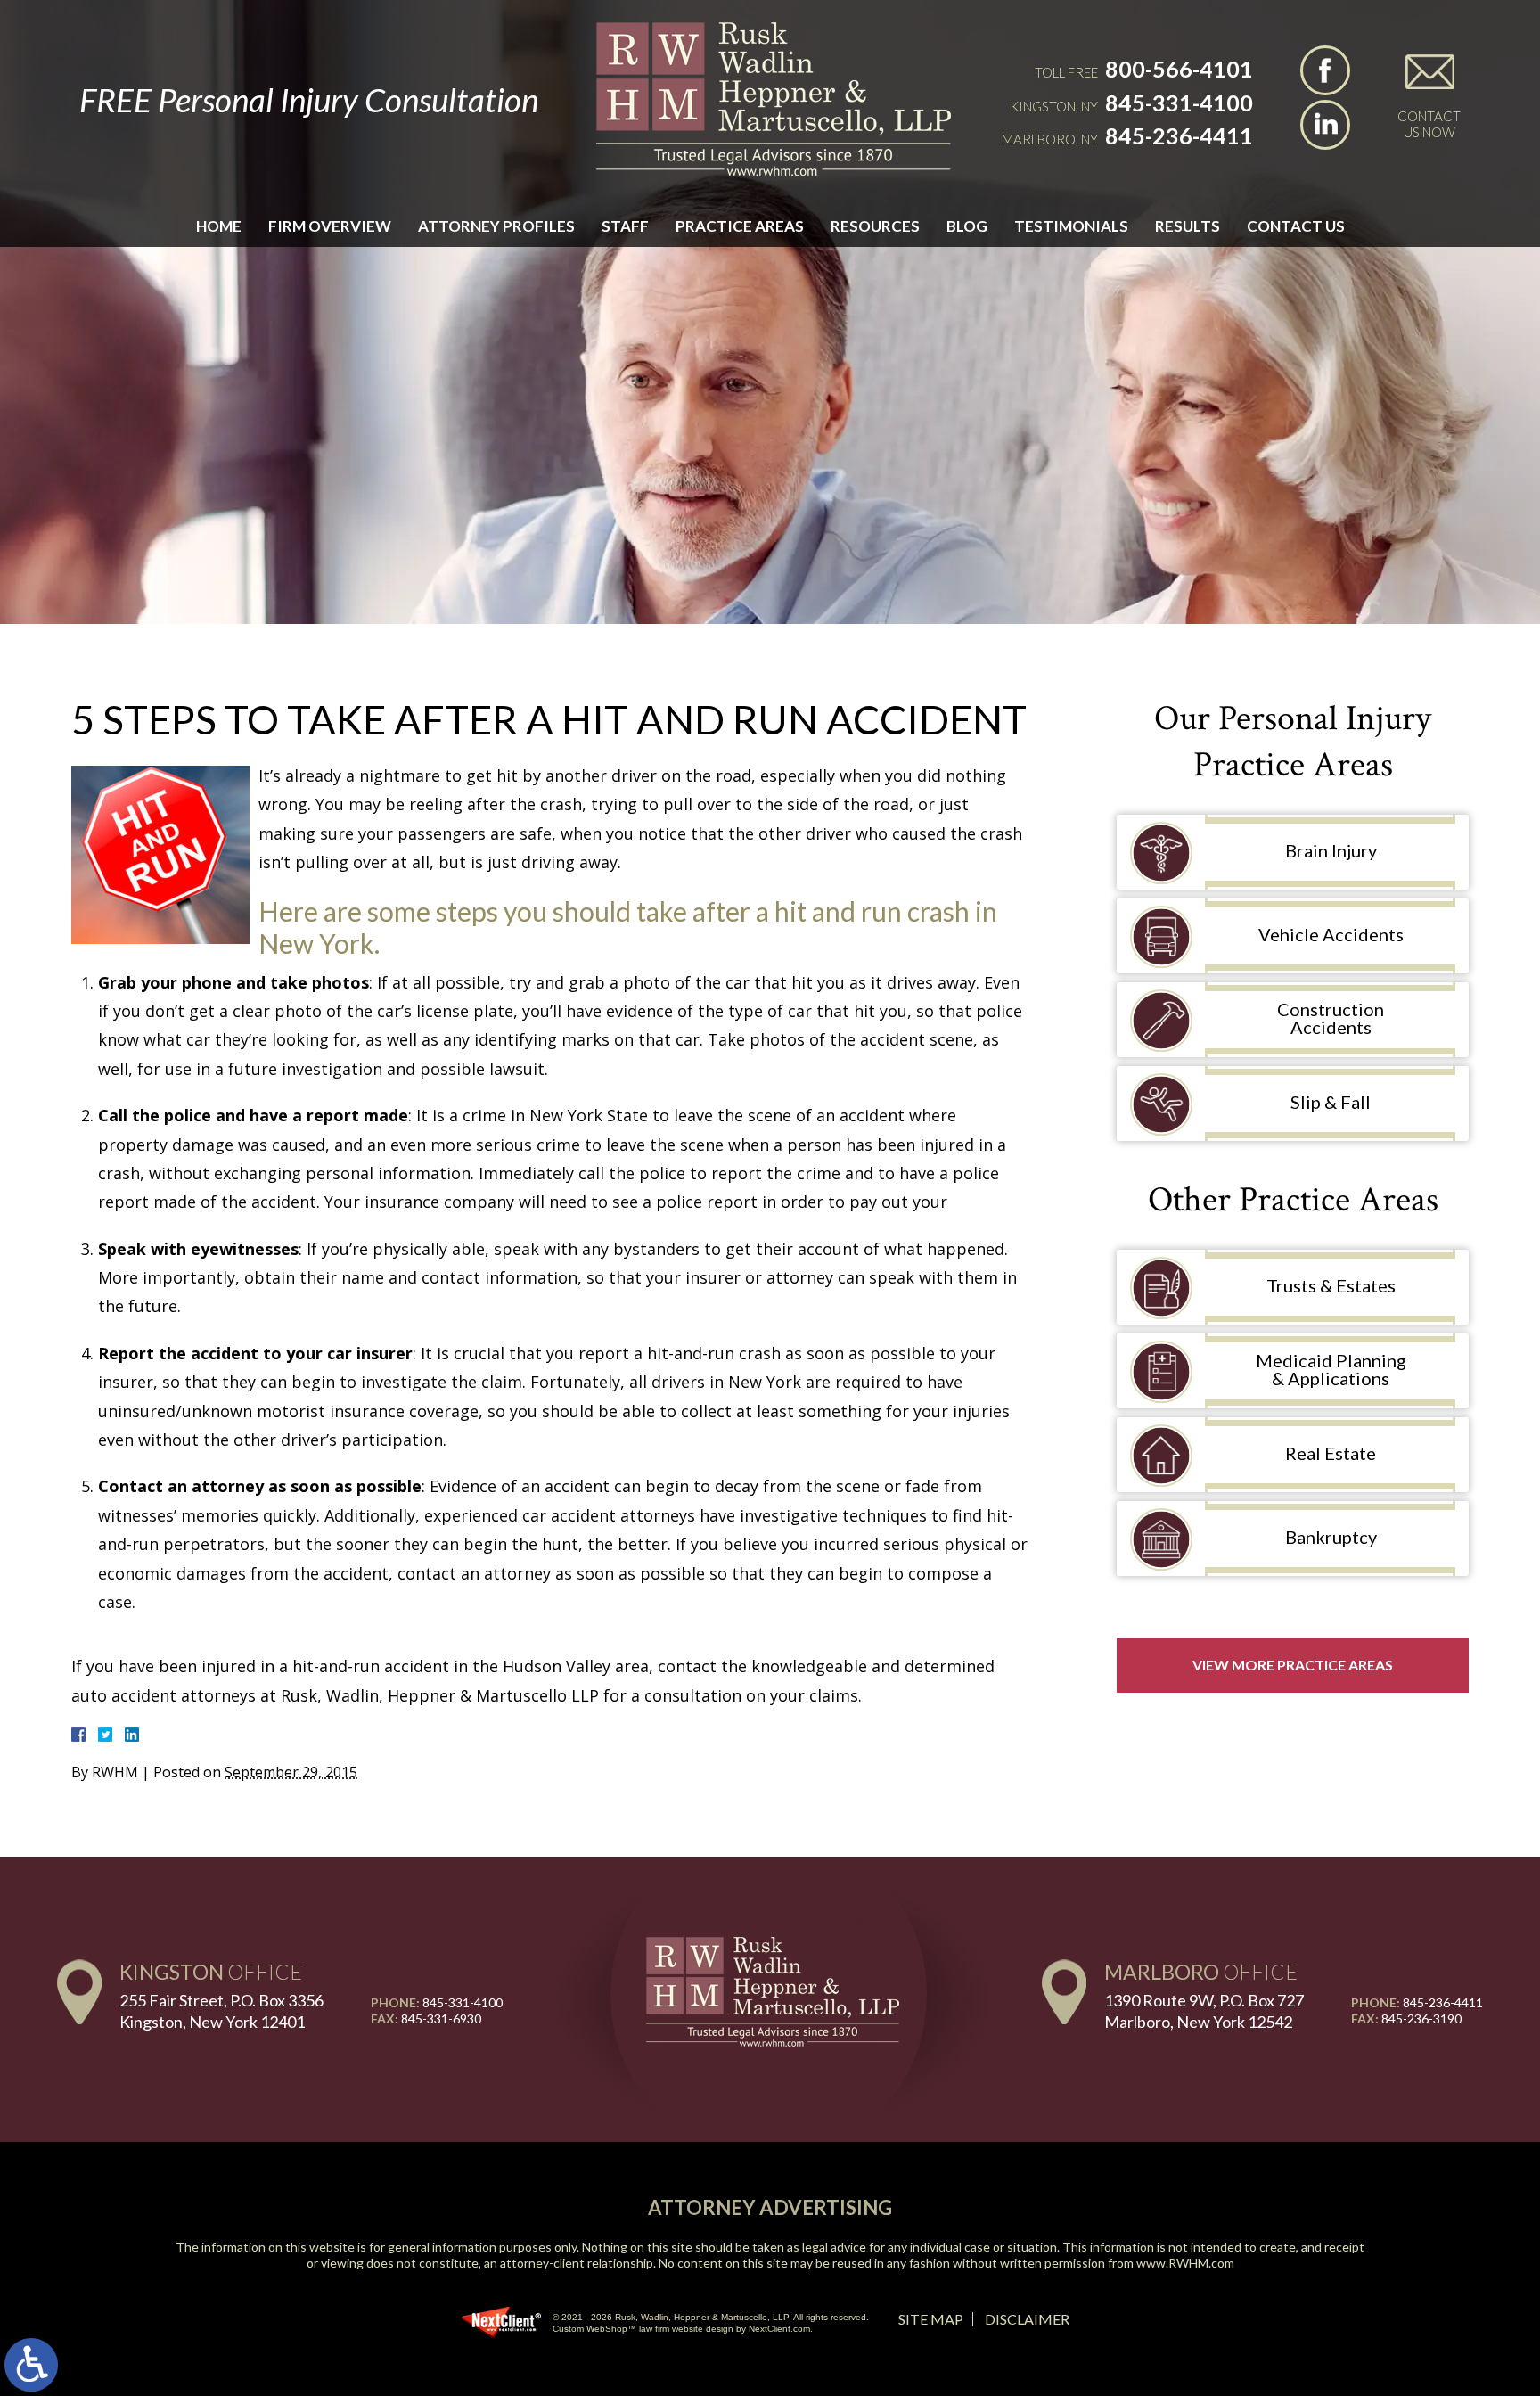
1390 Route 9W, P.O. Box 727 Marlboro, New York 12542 (1204, 2010)
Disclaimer (1027, 2319)
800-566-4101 (1179, 69)
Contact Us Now (1429, 124)
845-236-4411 (1179, 135)
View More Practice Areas (1293, 1665)
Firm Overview (330, 226)
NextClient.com (779, 2329)
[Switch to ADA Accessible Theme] (31, 2365)
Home (219, 226)
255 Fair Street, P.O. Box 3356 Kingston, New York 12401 (221, 2010)
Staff (625, 226)
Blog (967, 226)
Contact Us (1296, 226)
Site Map (931, 2319)
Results (1188, 226)
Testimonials (1071, 226)
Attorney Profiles (496, 226)
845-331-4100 (1179, 103)
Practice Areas (740, 226)
